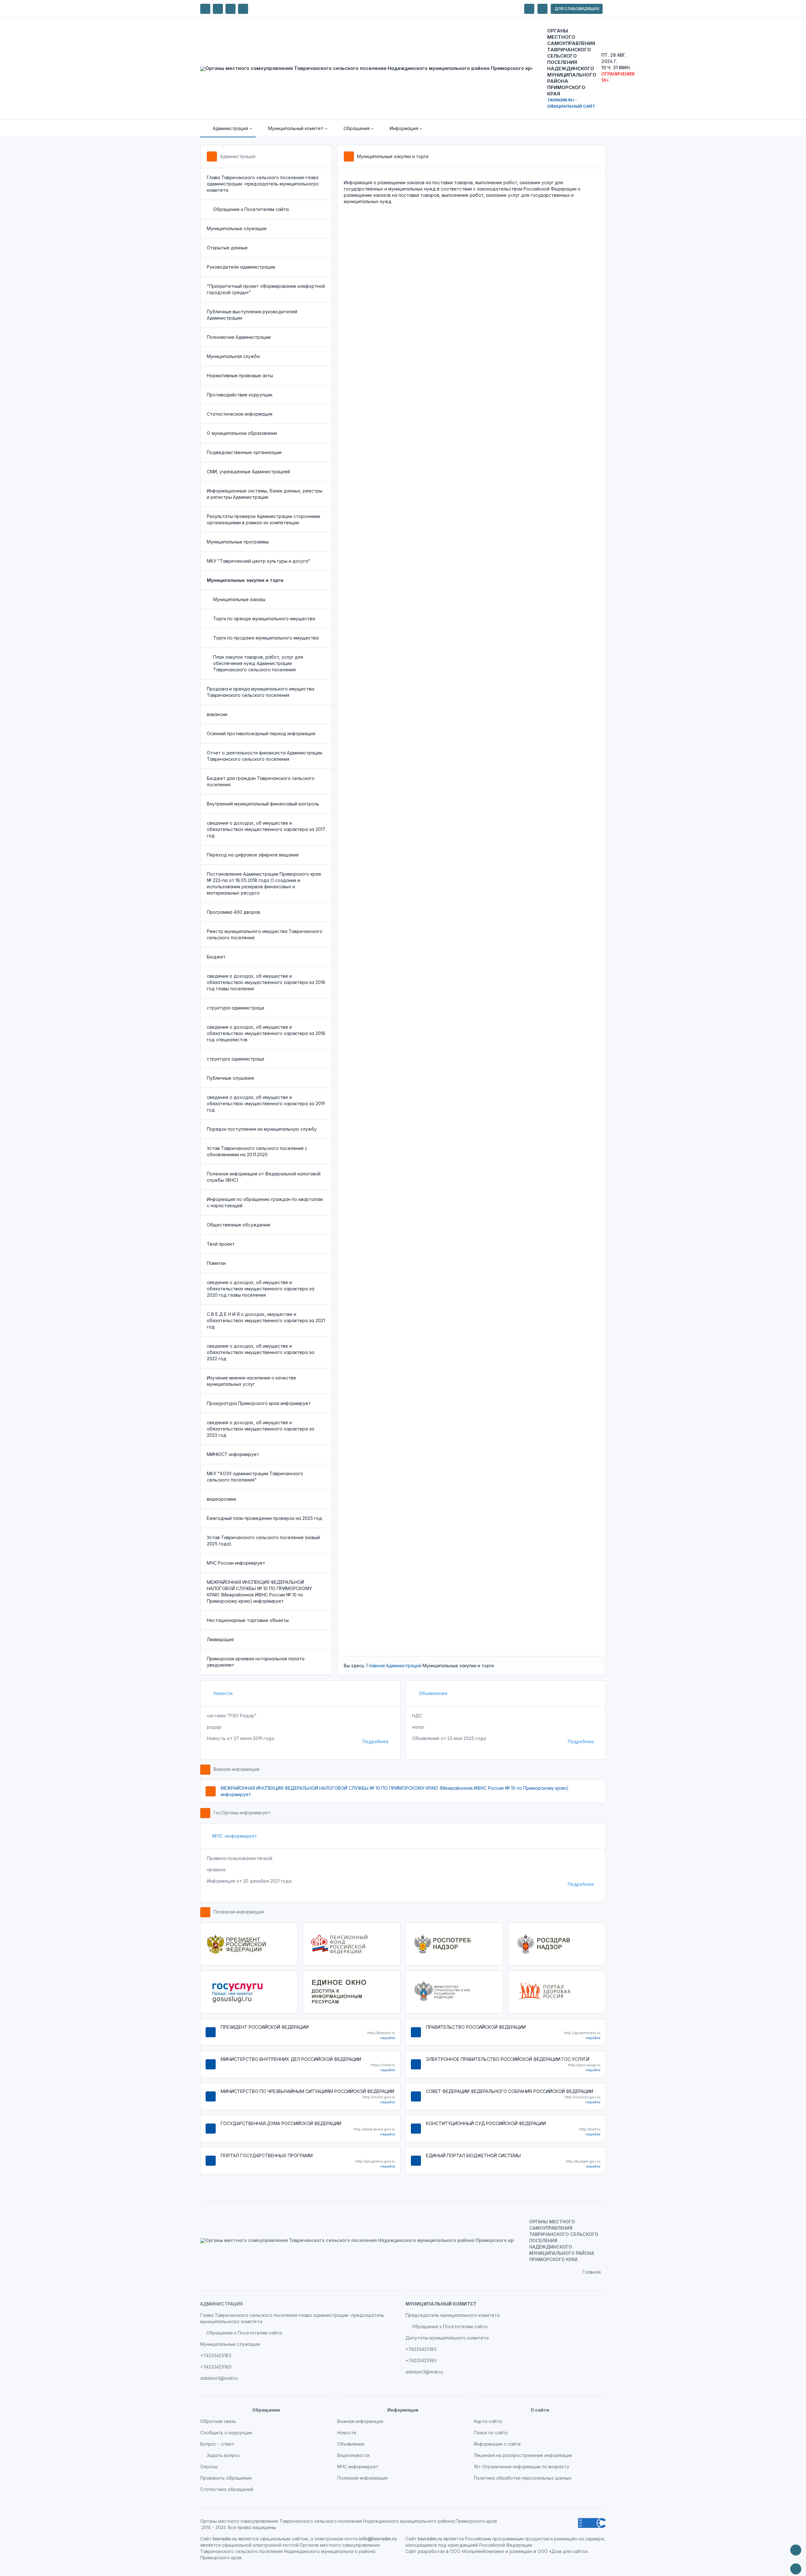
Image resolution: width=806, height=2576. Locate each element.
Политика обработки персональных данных (523, 2478)
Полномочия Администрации (239, 337)
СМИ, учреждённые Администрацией (248, 472)
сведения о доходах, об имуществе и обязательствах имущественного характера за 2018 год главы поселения (266, 982)
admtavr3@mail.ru (219, 2378)
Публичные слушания (230, 1078)
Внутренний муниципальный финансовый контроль (263, 804)
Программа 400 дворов (233, 912)
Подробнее (375, 1741)
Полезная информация (239, 1912)
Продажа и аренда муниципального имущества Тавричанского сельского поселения (261, 692)
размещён (521, 2551)
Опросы (209, 2467)
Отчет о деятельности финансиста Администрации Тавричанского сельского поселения (264, 756)
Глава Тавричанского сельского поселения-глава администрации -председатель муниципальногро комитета (263, 184)
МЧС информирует (235, 1836)
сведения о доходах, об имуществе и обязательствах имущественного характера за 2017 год (266, 829)
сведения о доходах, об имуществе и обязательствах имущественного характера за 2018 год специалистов (266, 1033)
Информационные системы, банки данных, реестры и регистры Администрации (265, 494)
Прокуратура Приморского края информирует (259, 1403)
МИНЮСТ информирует (233, 1454)
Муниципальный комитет (441, 2304)
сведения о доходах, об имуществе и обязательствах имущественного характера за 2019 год (266, 1103)
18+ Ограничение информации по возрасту (522, 2467)
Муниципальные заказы (239, 599)
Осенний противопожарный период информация (261, 734)
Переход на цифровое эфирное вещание (253, 855)
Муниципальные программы (238, 542)
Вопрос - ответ (217, 2444)
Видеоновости (353, 2455)
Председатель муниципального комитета (453, 2315)
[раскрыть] (529, 9)
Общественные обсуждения (238, 1225)
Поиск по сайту (491, 2433)
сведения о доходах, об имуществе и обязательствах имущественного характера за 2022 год (261, 1352)
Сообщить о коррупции (226, 2433)
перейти (388, 2038)
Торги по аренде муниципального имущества (264, 619)
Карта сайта (488, 2421)
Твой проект (221, 1244)
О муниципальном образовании (242, 433)
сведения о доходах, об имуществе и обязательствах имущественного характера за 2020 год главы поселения (261, 1289)
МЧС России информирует (236, 1563)
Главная (376, 1666)
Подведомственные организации (244, 452)
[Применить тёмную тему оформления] (243, 9)
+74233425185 (216, 2355)
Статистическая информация (240, 414)
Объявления (432, 1693)
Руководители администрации (241, 267)
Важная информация (236, 1769)
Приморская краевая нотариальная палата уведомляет (256, 1662)
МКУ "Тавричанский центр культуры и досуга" (259, 561)
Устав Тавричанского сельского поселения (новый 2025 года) (263, 1541)
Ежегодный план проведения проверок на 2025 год (264, 1518)
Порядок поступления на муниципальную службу (262, 1129)
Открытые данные (227, 248)
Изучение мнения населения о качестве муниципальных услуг (252, 1381)
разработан (431, 2551)
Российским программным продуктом (507, 2539)
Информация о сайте (497, 2444)
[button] (228, 128)
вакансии (217, 714)
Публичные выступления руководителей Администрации (252, 315)
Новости (222, 1693)
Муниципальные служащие (237, 228)
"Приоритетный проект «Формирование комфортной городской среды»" (266, 289)
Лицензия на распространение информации (523, 2455)
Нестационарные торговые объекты (248, 1620)
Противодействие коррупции (240, 395)
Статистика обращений (227, 2489)
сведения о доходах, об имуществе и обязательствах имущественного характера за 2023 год (261, 1429)
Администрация (238, 156)
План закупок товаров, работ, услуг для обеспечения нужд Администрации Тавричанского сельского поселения (258, 663)
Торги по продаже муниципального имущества (266, 638)
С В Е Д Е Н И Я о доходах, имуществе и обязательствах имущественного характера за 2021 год (266, 1320)
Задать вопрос (223, 2455)
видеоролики (221, 1499)
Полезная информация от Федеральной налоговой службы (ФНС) (264, 1177)
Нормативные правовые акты (240, 375)
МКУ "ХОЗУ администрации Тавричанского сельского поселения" (255, 1477)
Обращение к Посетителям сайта (251, 209)
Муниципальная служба (233, 356)
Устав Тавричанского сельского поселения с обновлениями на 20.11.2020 (257, 1151)
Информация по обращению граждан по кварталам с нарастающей (265, 1202)
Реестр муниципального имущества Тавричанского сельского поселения (265, 934)
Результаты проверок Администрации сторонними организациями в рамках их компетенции (264, 519)
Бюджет (216, 957)
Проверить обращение (226, 2478)
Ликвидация (220, 1639)
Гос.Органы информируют (242, 1813)
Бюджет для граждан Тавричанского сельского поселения (261, 781)
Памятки (216, 1263)
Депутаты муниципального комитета (447, 2338)
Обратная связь (218, 2421)
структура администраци (236, 1008)
